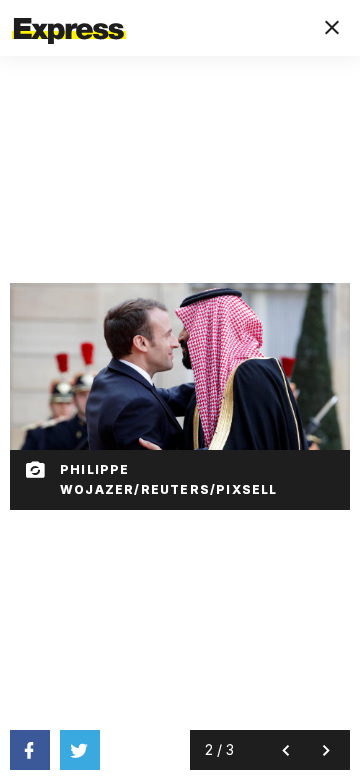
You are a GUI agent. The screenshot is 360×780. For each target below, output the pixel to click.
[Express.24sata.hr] (69, 13)
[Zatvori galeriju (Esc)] (332, 28)
